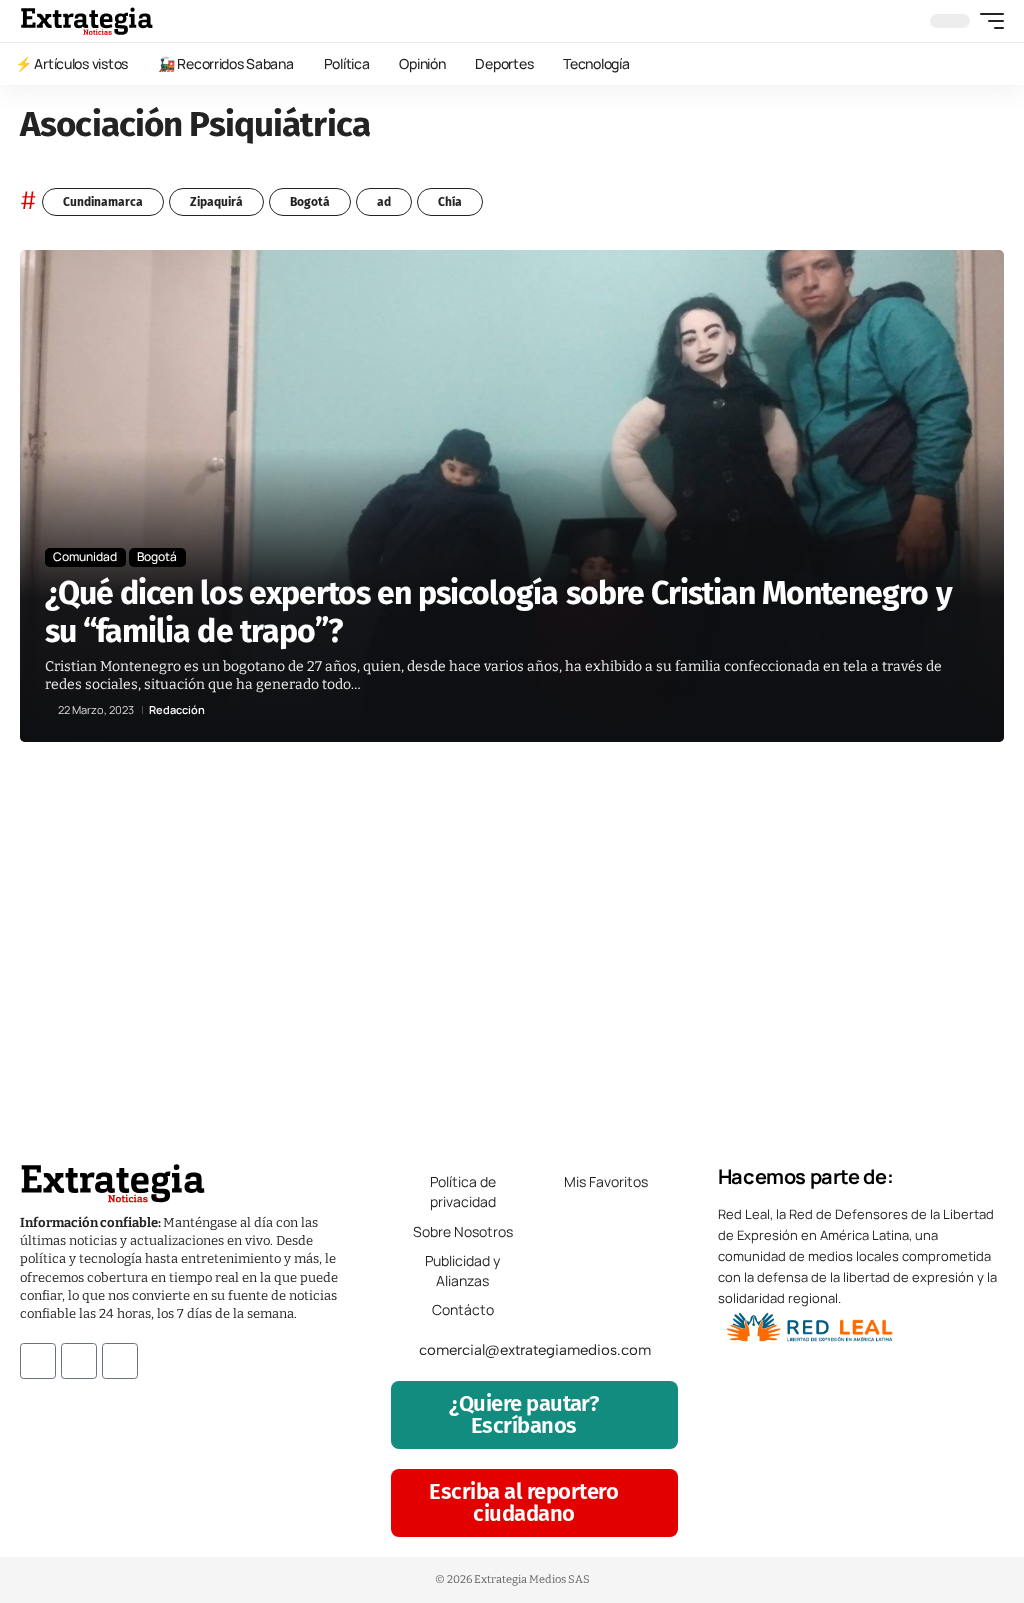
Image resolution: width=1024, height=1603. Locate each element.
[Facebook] (38, 1361)
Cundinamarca (103, 202)
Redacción (177, 709)
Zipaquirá (216, 202)
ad (384, 202)
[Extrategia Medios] (86, 21)
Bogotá (310, 202)
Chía (450, 202)
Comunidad (85, 556)
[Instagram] (79, 1361)
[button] (987, 21)
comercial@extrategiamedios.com (535, 1350)
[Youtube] (120, 1361)
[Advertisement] (512, 942)
